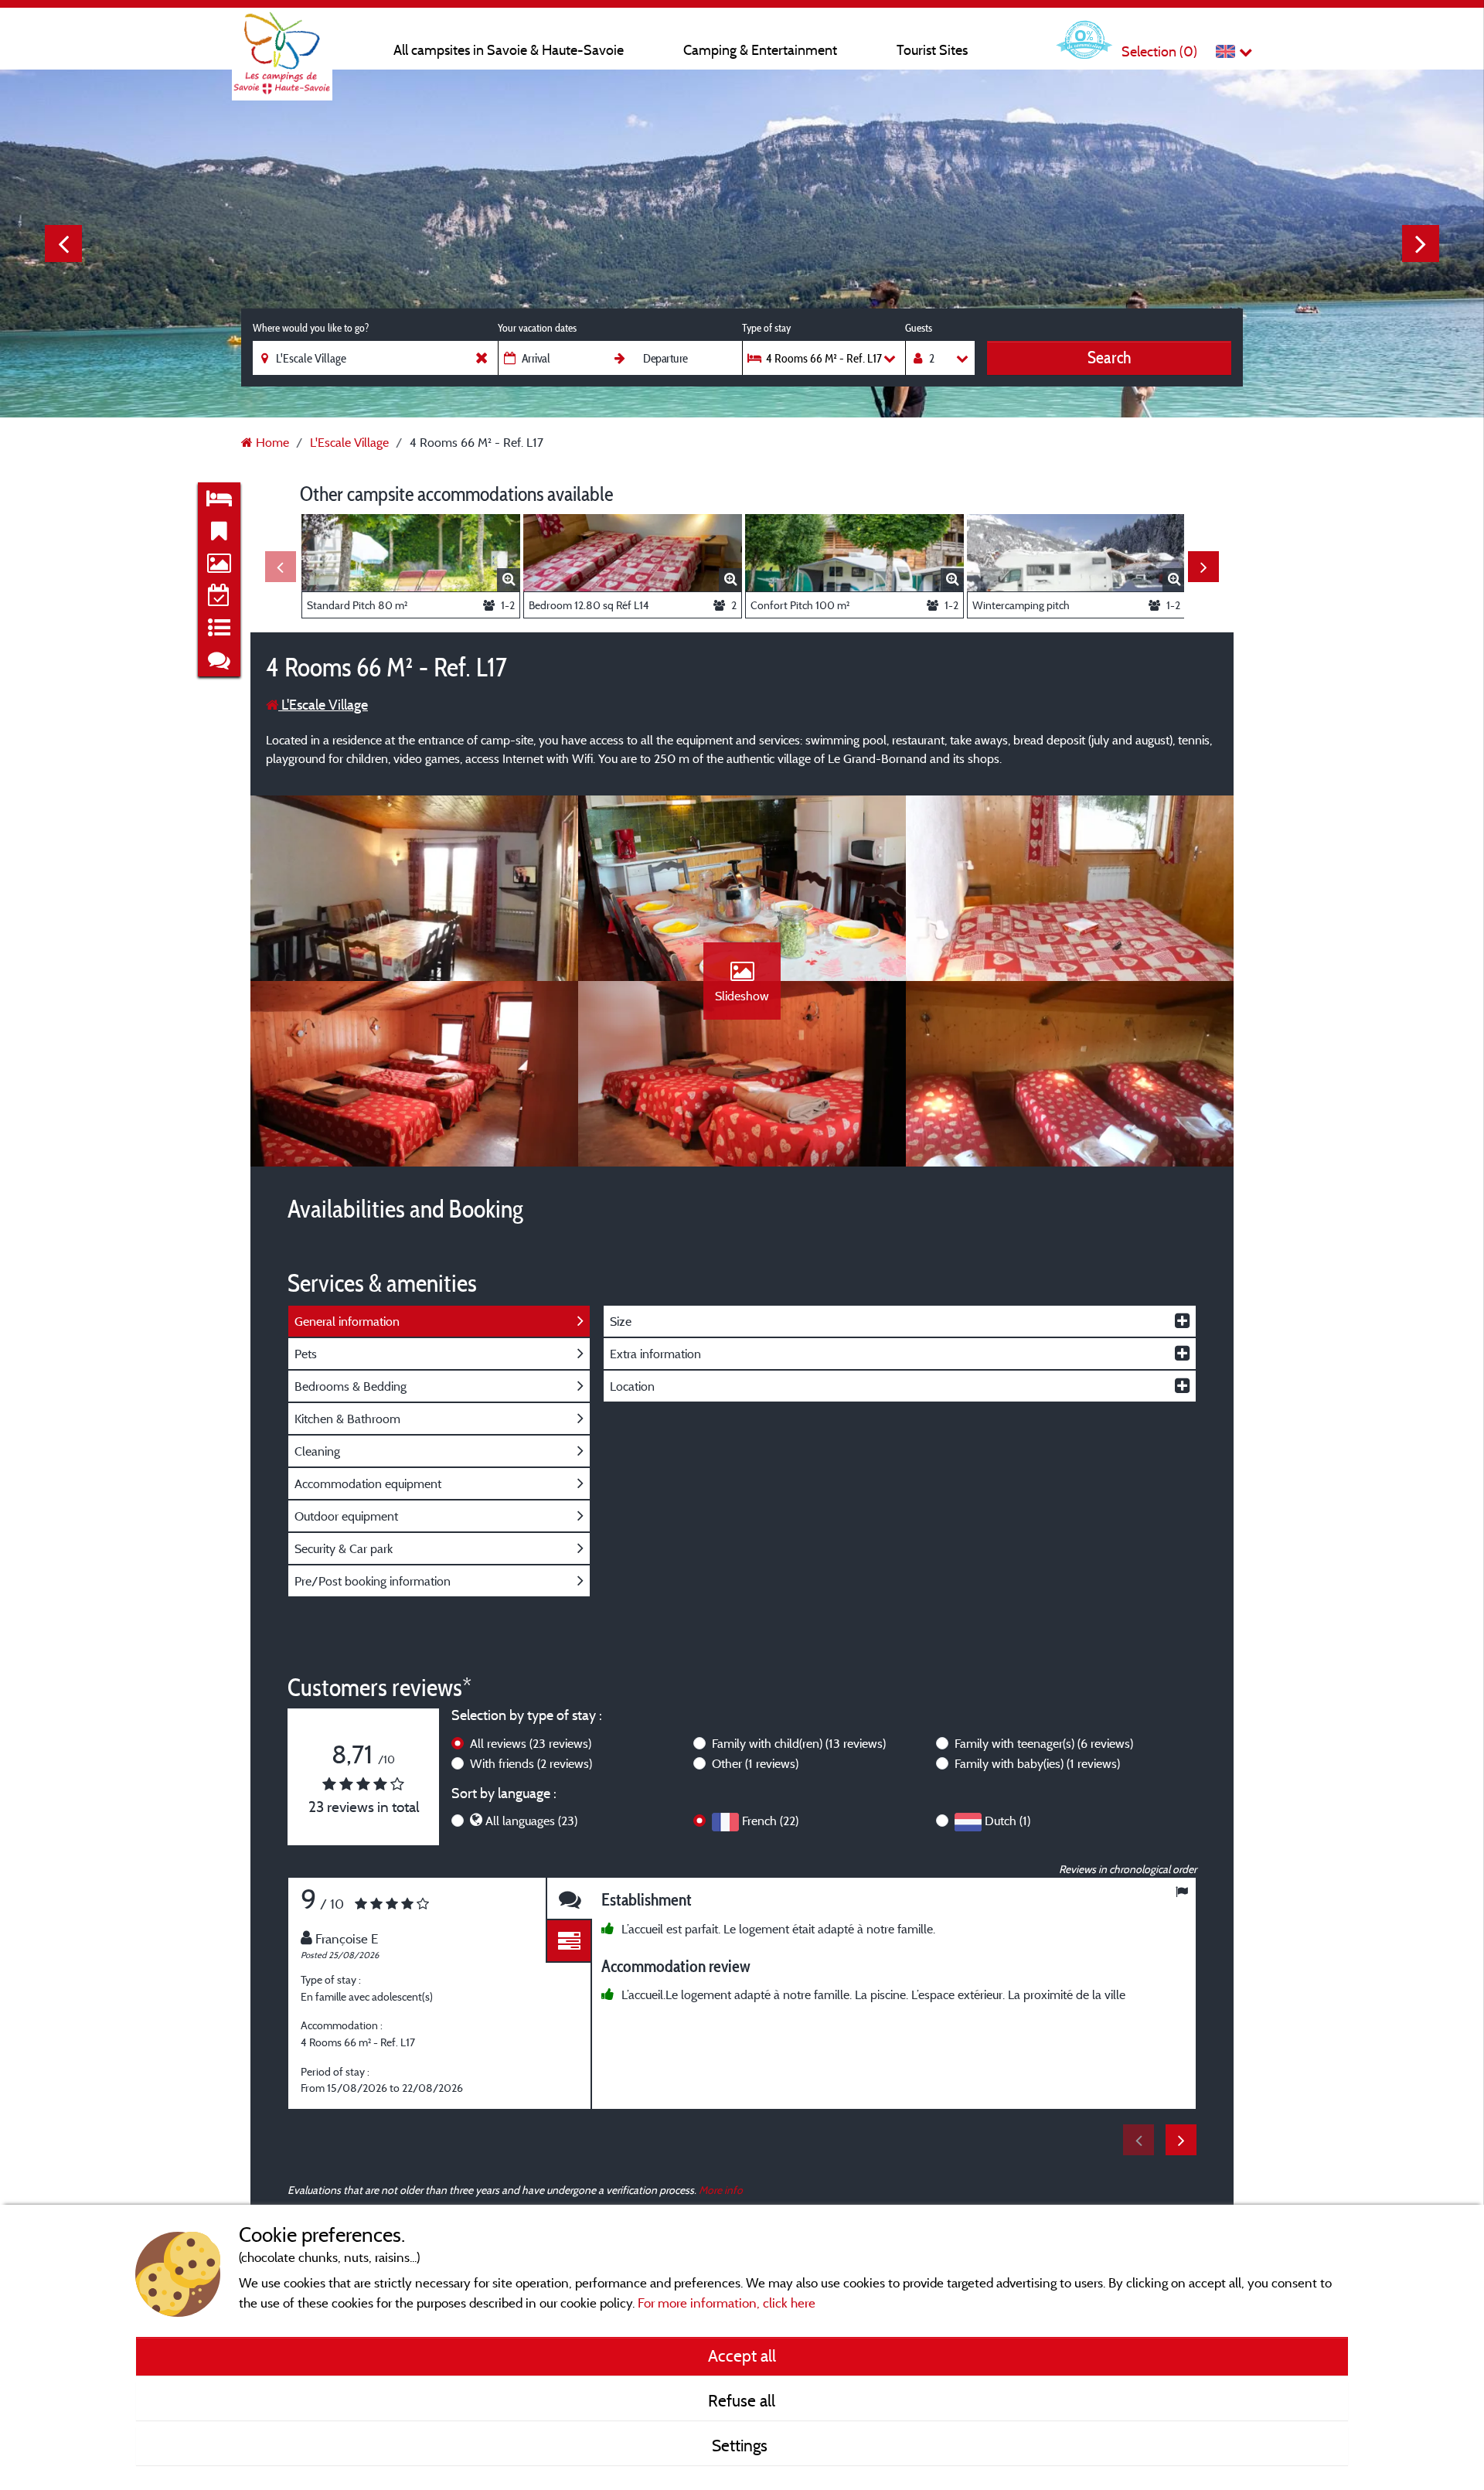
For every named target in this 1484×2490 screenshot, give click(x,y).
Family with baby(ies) (1037, 1763)
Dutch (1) (1007, 1821)
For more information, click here (727, 2303)
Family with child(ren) (799, 1743)
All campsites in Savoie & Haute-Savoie (509, 50)
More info (721, 2190)
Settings (742, 2445)
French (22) (770, 1821)
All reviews (531, 1743)
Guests (919, 328)
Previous (63, 244)
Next (1421, 244)
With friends (531, 1763)
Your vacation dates (537, 328)
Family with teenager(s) (1044, 1743)
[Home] (282, 43)
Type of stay (766, 328)
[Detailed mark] (569, 1942)
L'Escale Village (323, 705)
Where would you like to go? (311, 328)
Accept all (742, 2355)
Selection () (1159, 51)
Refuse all (742, 2400)
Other (755, 1763)
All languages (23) (531, 1821)
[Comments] (569, 1899)
